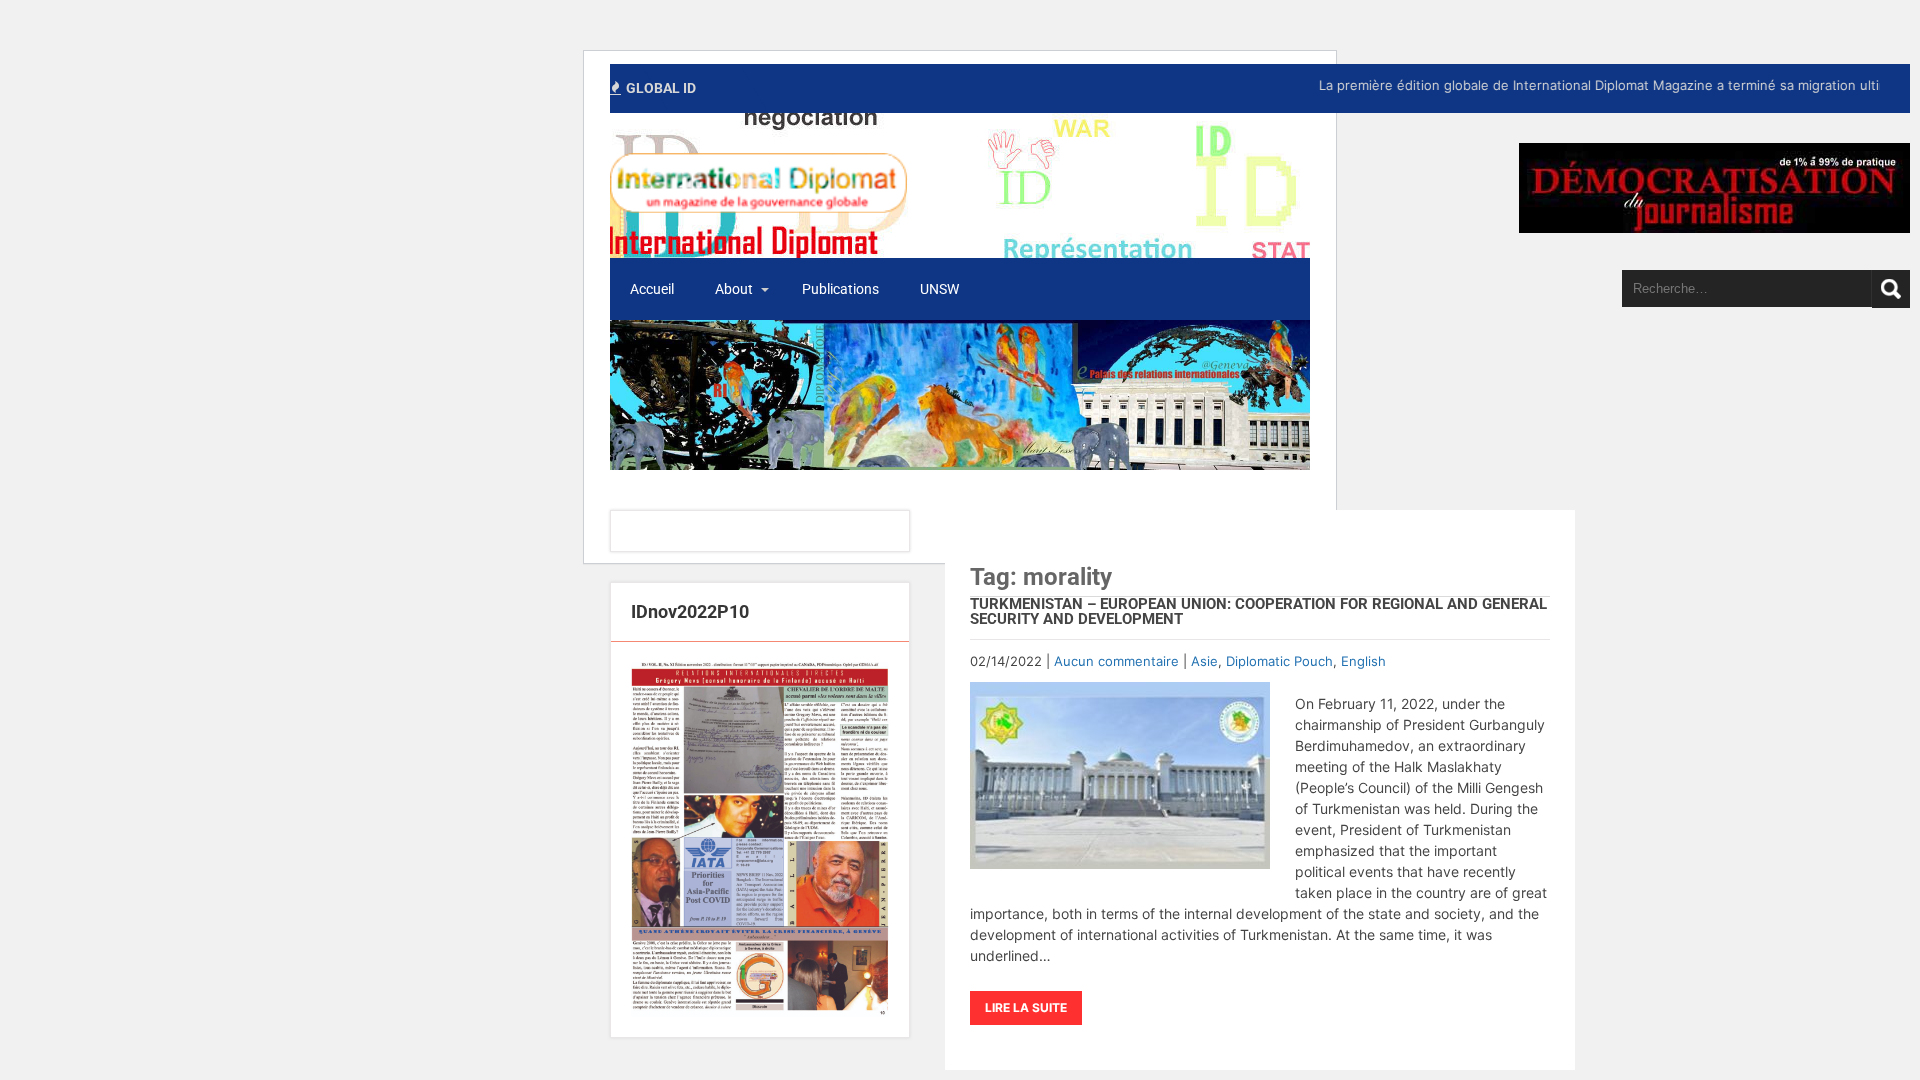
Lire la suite (1026, 1007)
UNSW (939, 289)
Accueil (652, 289)
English (1363, 661)
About (734, 289)
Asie (1204, 661)
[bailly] (760, 839)
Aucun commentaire (1116, 661)
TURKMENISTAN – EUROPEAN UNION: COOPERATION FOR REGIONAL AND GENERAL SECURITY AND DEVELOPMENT (1258, 611)
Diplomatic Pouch (1279, 661)
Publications (840, 289)
